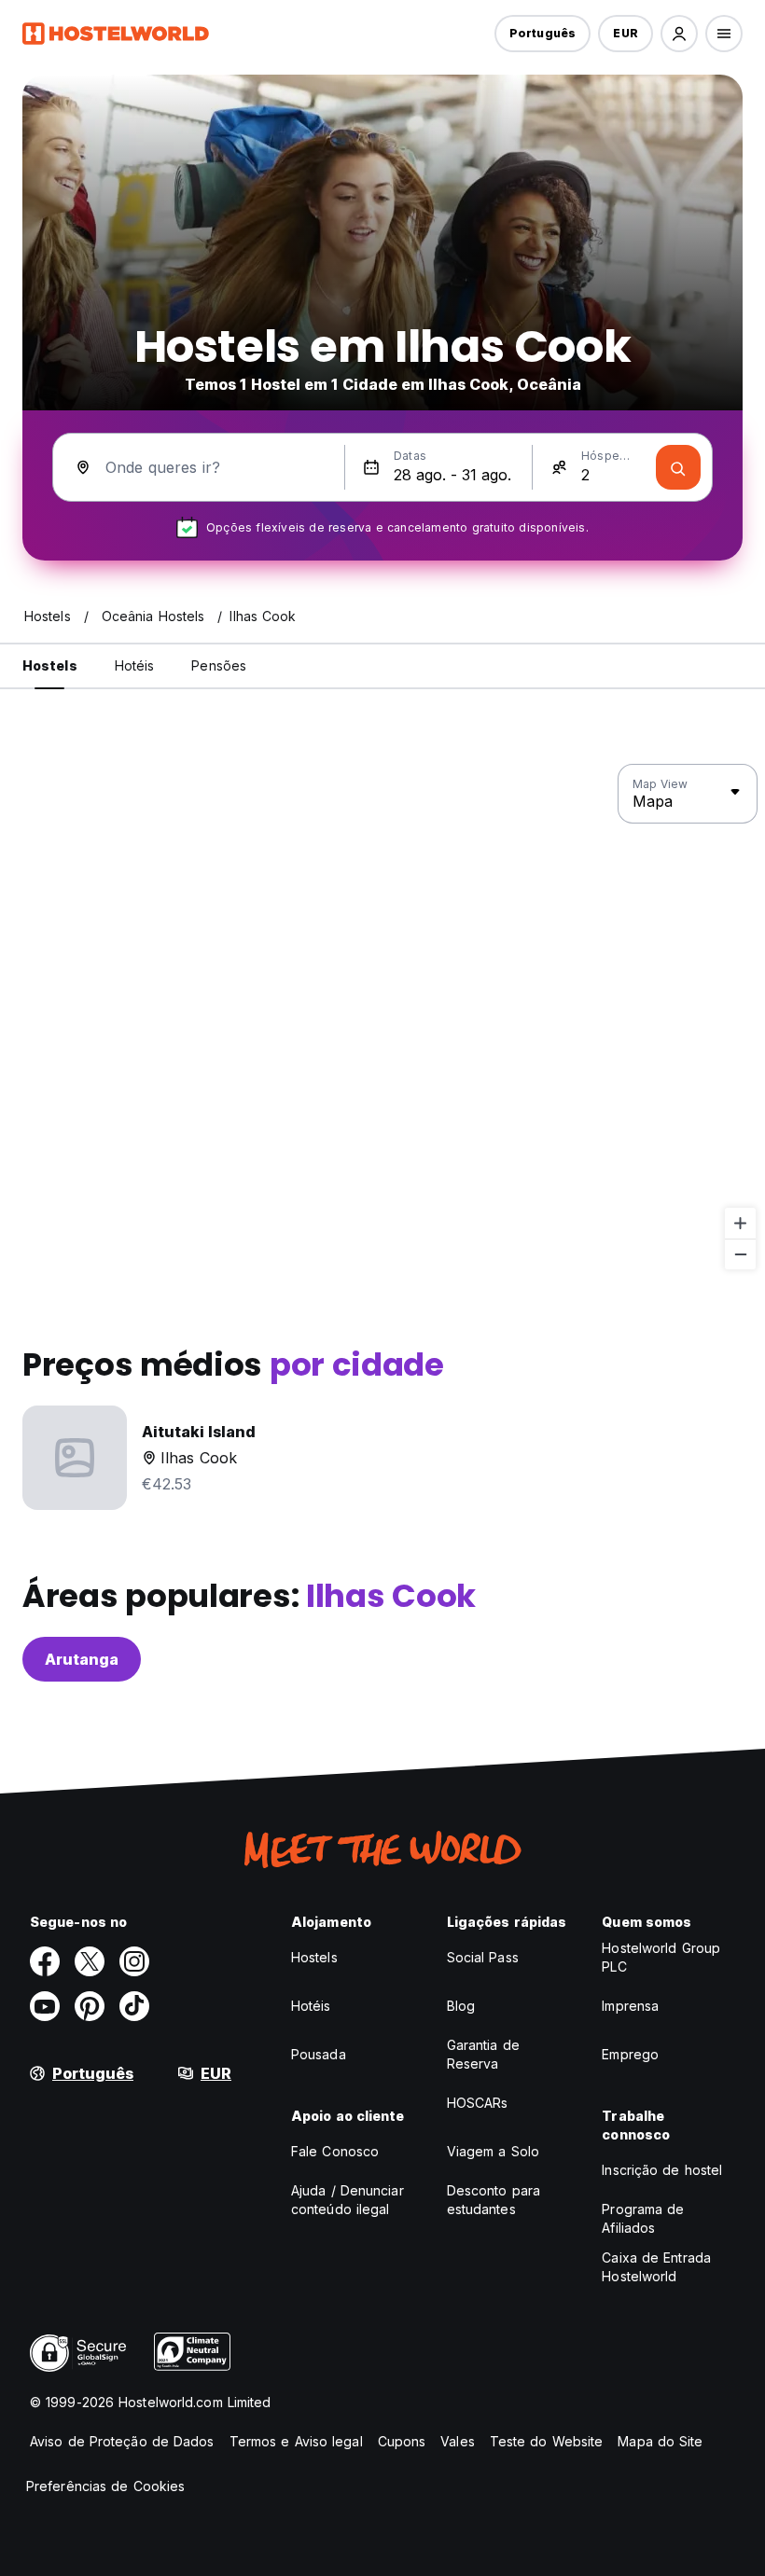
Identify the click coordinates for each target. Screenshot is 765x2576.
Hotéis (311, 2006)
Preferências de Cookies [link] (105, 2486)
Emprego (630, 2054)
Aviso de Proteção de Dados (122, 2441)
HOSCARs (478, 2103)
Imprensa (630, 2006)
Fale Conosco (335, 2151)
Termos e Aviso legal (296, 2441)
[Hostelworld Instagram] (134, 1961)
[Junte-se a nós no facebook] (45, 1961)
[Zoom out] (740, 1254)
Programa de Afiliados (643, 2218)
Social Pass (483, 1957)
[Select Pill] (679, 34)
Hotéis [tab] (135, 665)
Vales (458, 2441)
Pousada (319, 2054)
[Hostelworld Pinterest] (90, 2006)
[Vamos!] (678, 467)
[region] (382, 1018)
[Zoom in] (740, 1223)
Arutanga (82, 1659)
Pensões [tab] (219, 665)
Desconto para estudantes (494, 2200)
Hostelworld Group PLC (661, 1957)
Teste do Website (547, 2441)
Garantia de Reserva (483, 2054)
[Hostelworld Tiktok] (134, 2006)
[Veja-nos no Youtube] (45, 2006)
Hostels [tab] (50, 665)
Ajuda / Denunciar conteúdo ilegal (348, 2200)
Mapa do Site (660, 2441)
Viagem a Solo (493, 2151)
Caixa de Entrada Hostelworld (656, 2267)
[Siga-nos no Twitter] (90, 1961)
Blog (461, 2006)
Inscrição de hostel (662, 2170)
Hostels (314, 1957)
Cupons (402, 2441)
